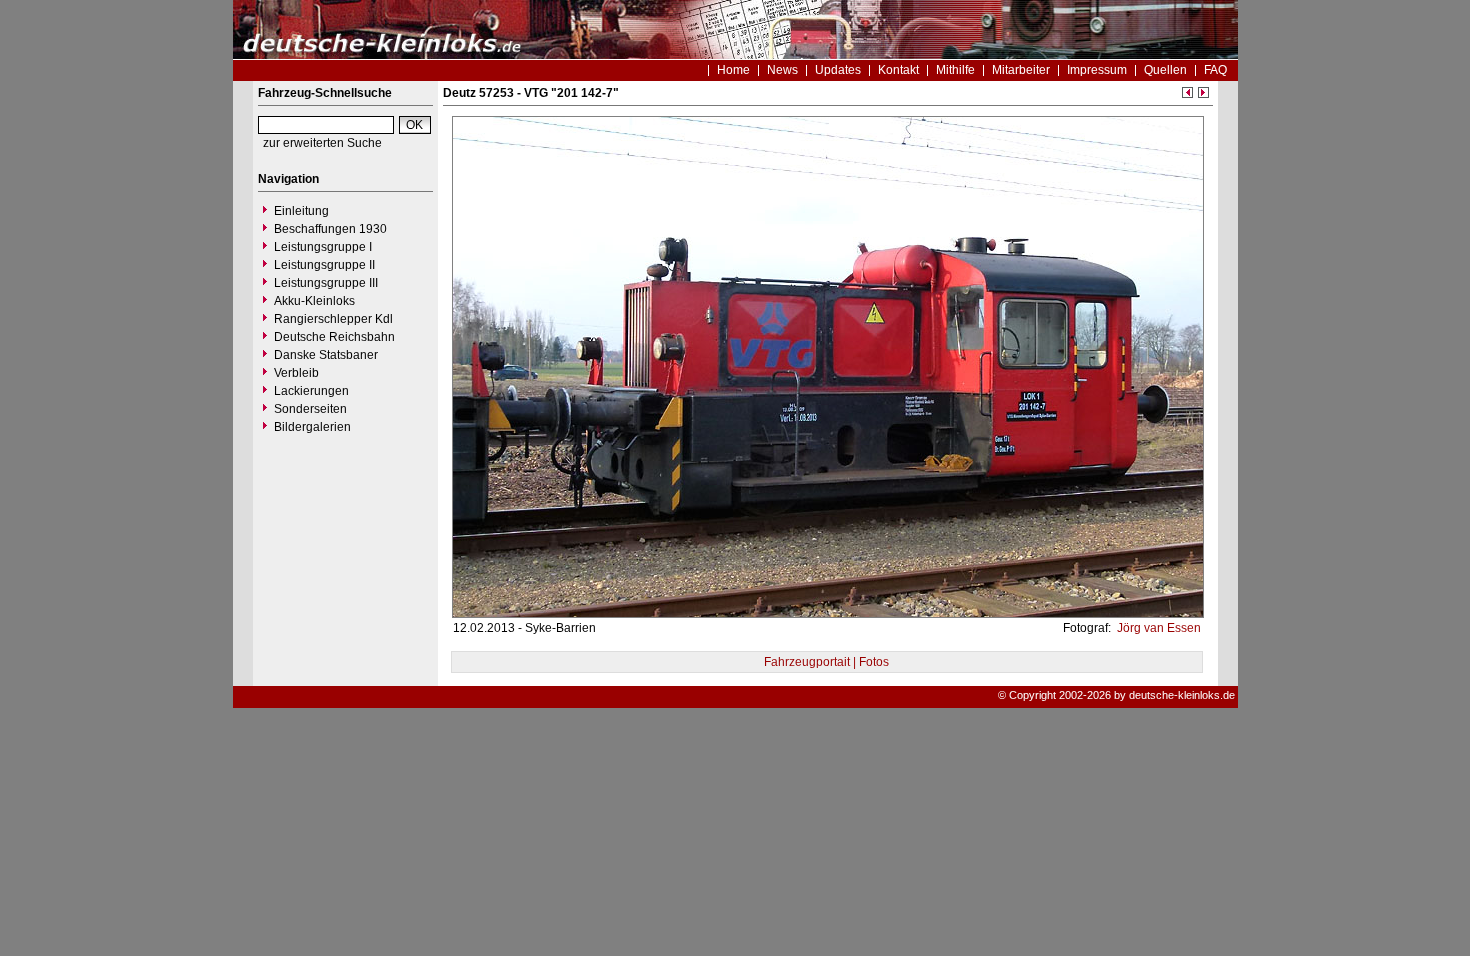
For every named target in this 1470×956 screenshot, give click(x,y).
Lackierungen (311, 391)
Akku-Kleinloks (314, 301)
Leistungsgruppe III (326, 283)
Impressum (1097, 70)
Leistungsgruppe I (323, 247)
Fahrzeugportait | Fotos (826, 662)
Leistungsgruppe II (324, 265)
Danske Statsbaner (326, 355)
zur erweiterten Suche (322, 143)
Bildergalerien (312, 427)
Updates (838, 70)
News (782, 70)
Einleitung (301, 211)
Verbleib (296, 373)
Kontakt (898, 70)
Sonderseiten (310, 409)
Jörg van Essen (1157, 628)
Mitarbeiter (1021, 70)
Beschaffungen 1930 (330, 229)
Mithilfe (955, 70)
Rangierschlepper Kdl (333, 319)
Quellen (1165, 70)
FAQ (1215, 70)
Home (733, 70)
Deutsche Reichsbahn (334, 337)
